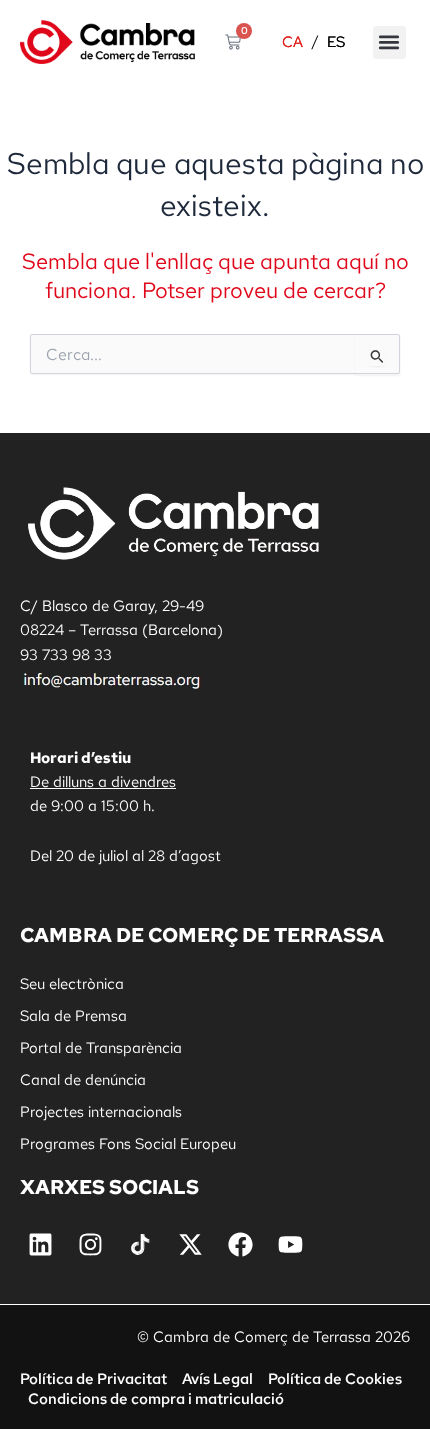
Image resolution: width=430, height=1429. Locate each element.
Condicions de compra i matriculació (156, 1398)
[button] (389, 42)
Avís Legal (217, 1378)
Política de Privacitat (93, 1378)
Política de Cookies (335, 1378)
